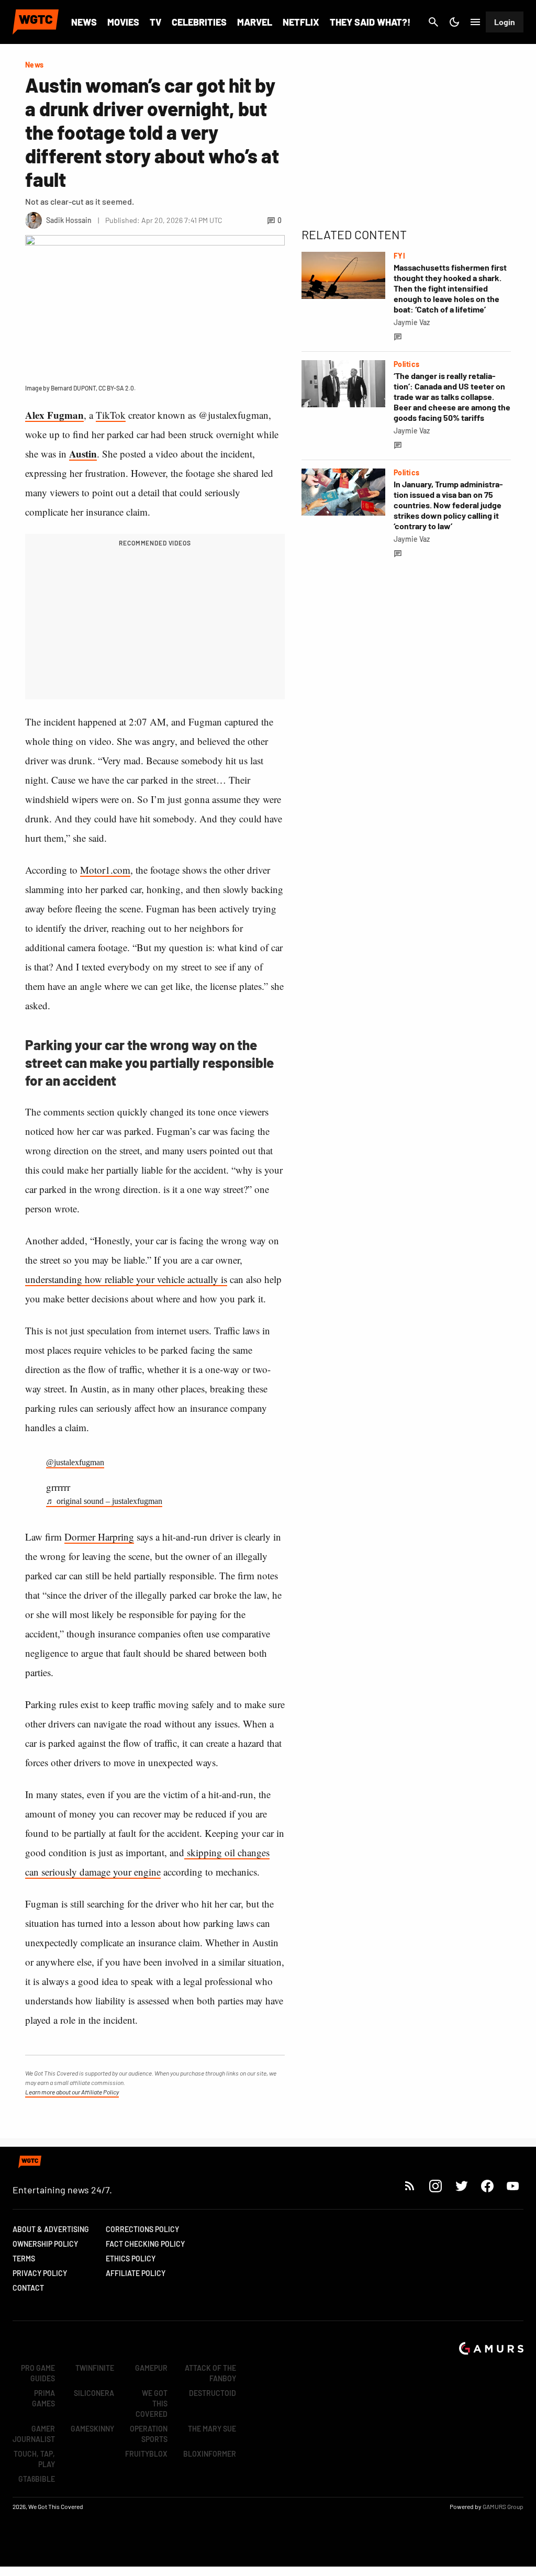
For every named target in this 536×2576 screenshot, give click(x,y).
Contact (28, 2288)
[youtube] (513, 2186)
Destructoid (213, 2393)
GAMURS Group (503, 2506)
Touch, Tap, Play (34, 2459)
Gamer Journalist (34, 2434)
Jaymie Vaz (412, 322)
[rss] (410, 2186)
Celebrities (199, 22)
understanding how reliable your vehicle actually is (126, 1279)
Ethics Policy (131, 2259)
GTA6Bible (37, 2479)
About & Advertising (51, 2229)
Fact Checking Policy (145, 2244)
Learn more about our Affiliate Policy (72, 2092)
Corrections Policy (142, 2229)
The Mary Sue (212, 2429)
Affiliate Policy (136, 2273)
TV (155, 22)
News (84, 22)
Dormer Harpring (99, 1537)
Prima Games (43, 2398)
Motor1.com (105, 870)
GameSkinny (92, 2429)
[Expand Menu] (475, 22)
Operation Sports (149, 2434)
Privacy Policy (40, 2273)
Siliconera (94, 2393)
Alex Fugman (54, 415)
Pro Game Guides (38, 2373)
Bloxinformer (210, 2454)
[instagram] (435, 2186)
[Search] (433, 22)
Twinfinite (95, 2368)
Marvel (255, 22)
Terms (24, 2259)
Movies (123, 22)
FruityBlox (146, 2454)
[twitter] (461, 2186)
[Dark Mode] (454, 22)
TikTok (111, 415)
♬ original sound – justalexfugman (104, 1501)
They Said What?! (370, 22)
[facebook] (487, 2186)
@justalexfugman (75, 1462)
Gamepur (151, 2368)
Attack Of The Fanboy (210, 2373)
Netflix (301, 22)
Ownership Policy (45, 2244)
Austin (83, 454)
